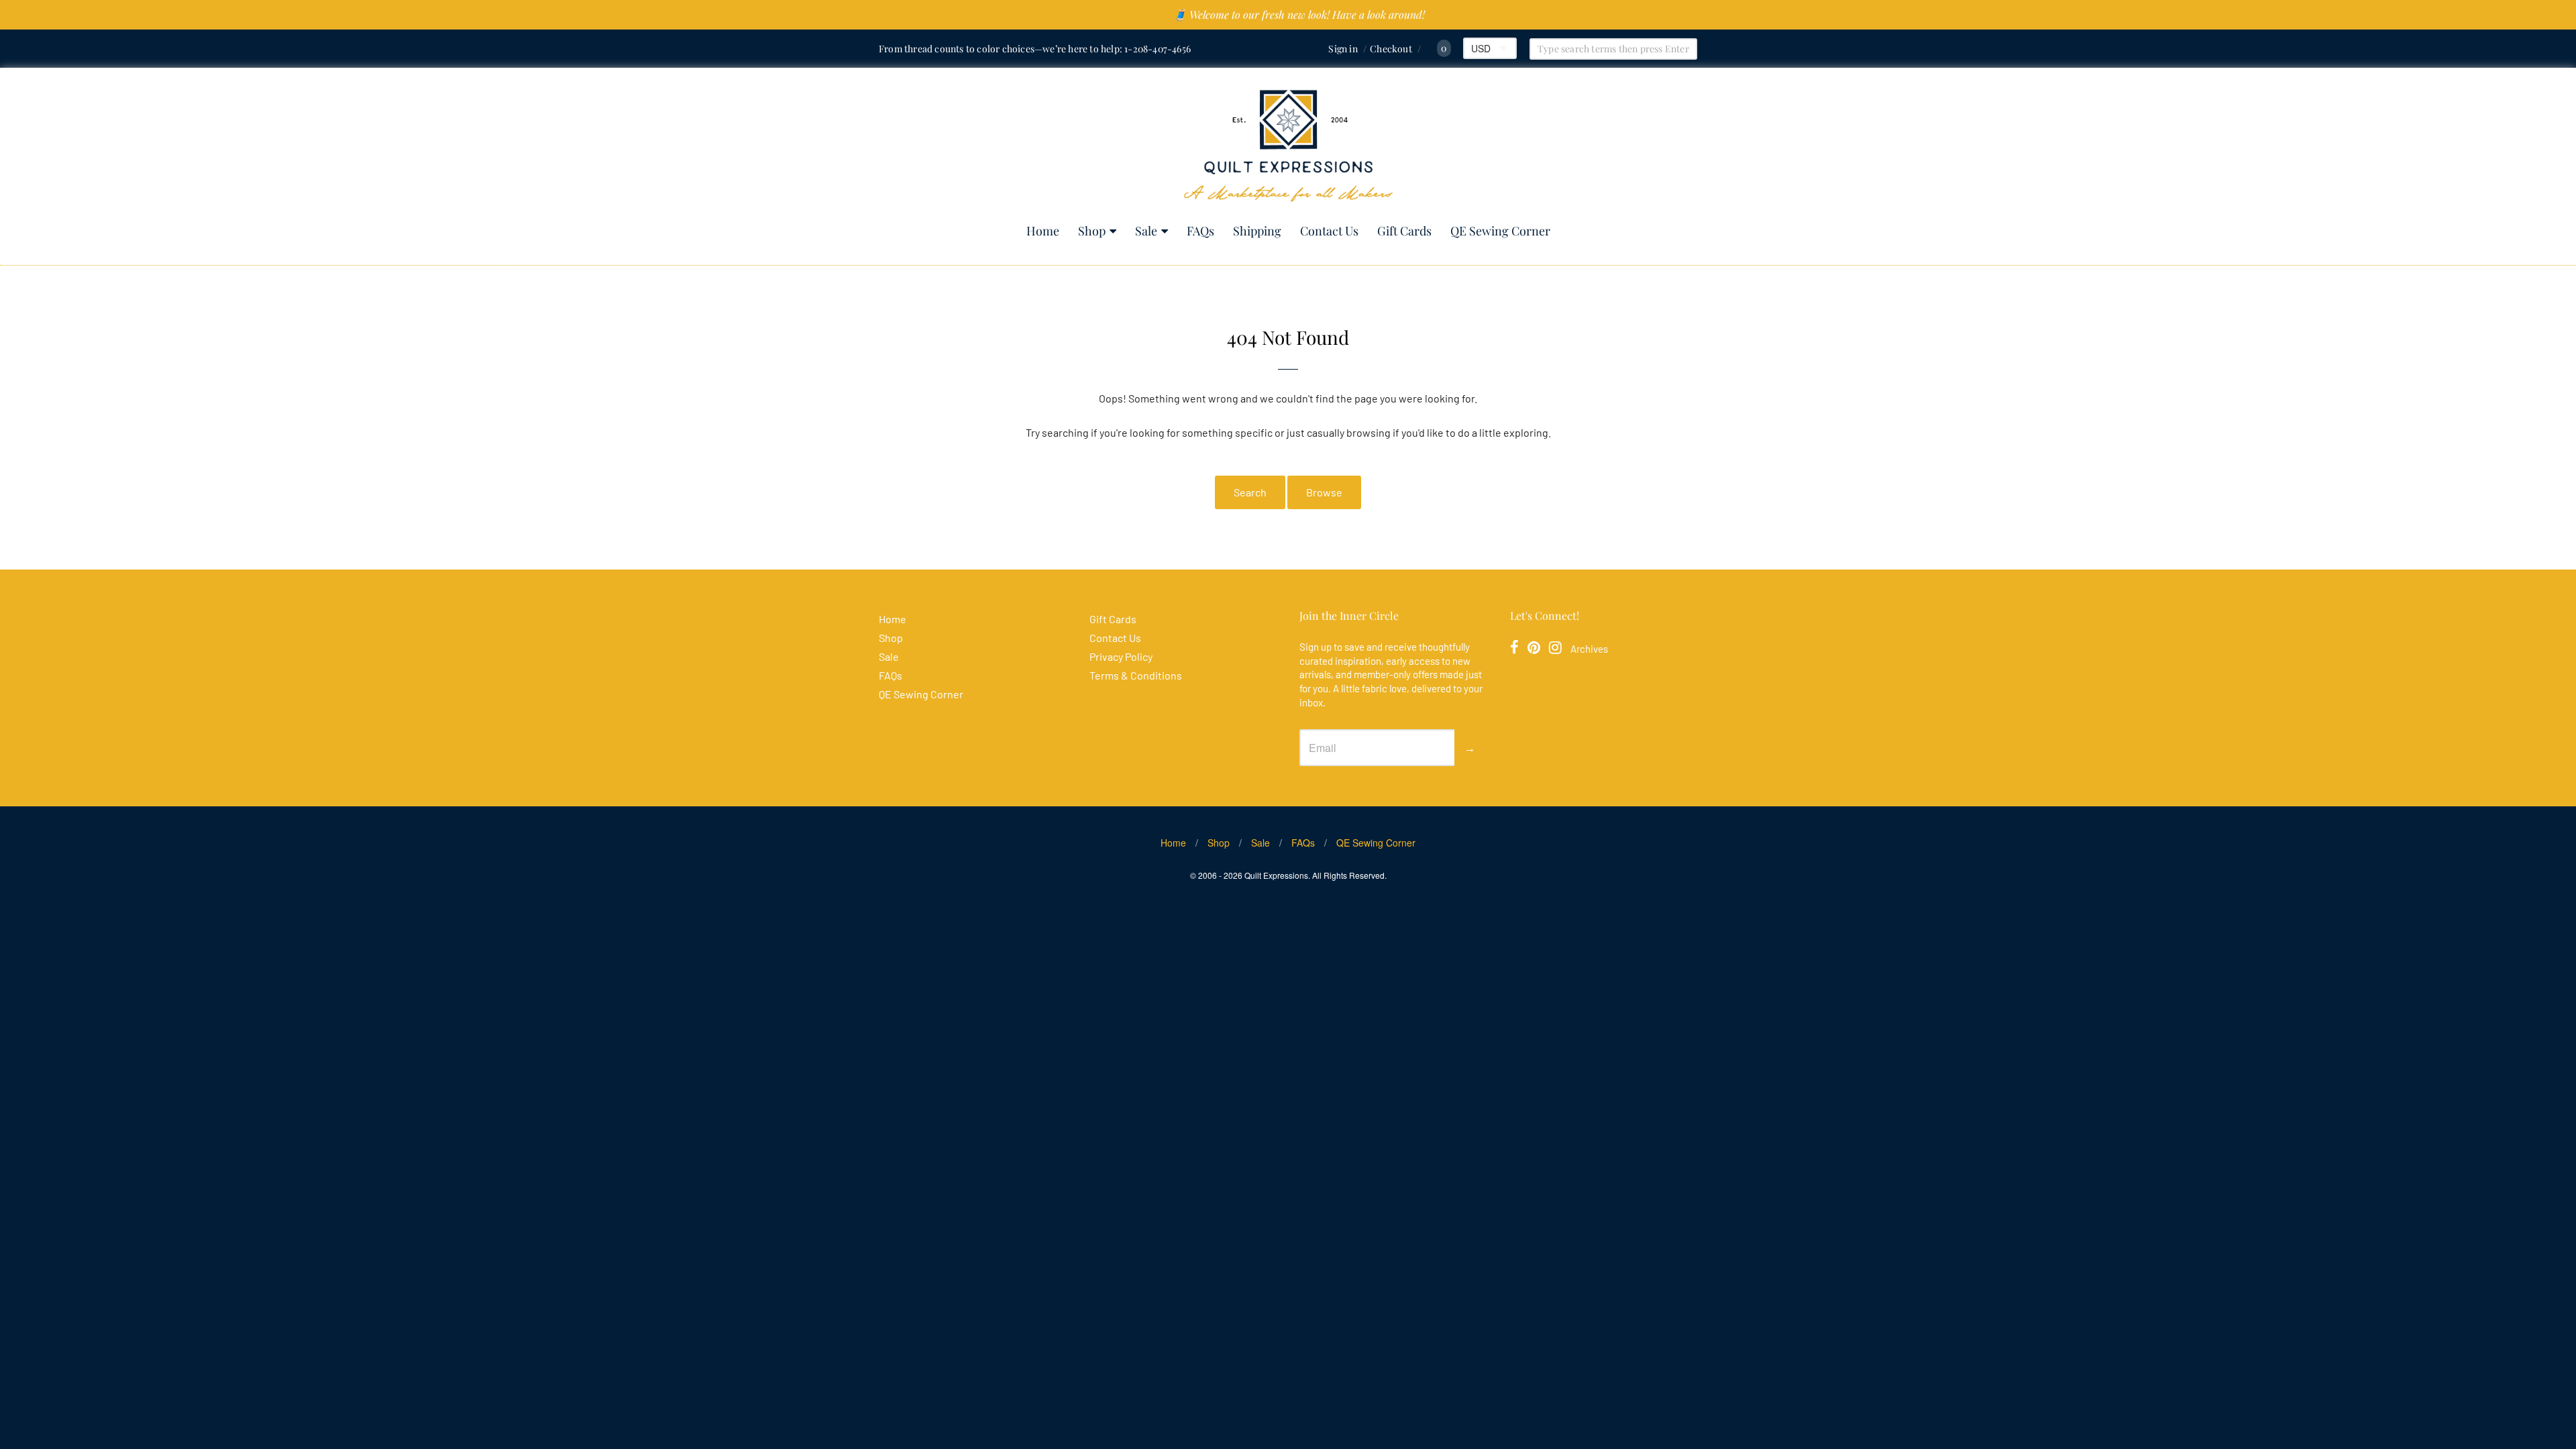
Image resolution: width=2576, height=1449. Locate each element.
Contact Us (1329, 231)
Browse (1324, 492)
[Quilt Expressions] (1288, 146)
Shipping (1257, 231)
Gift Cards (1404, 231)
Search (1250, 492)
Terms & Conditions (1136, 675)
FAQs (1200, 231)
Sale (1146, 231)
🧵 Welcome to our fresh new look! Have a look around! (1299, 14)
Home (1043, 231)
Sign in (1343, 49)
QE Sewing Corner (1500, 231)
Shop (1092, 231)
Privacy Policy (1121, 656)
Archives (1589, 649)
